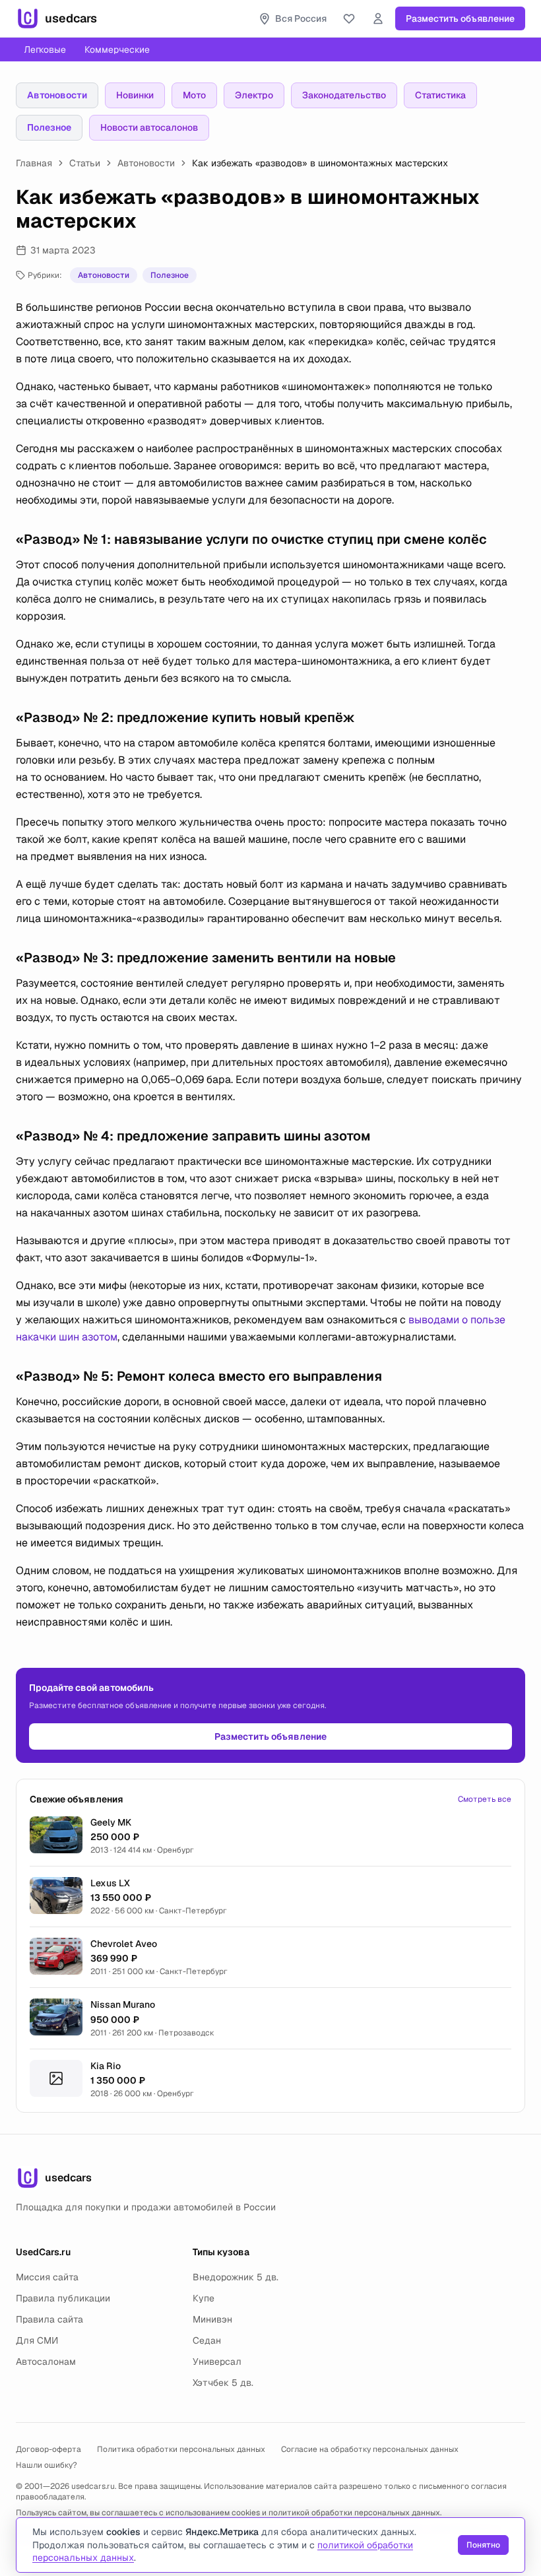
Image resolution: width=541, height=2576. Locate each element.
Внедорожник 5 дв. (236, 2277)
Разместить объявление (460, 18)
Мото (194, 95)
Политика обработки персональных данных (181, 2449)
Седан (207, 2340)
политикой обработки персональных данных (354, 2513)
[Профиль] (378, 18)
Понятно (483, 2545)
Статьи (85, 163)
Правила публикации (63, 2298)
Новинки (135, 95)
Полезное (49, 127)
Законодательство (344, 95)
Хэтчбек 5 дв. (223, 2383)
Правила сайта (49, 2319)
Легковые (45, 50)
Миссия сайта (47, 2277)
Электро (254, 95)
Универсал (217, 2361)
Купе (204, 2298)
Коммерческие (117, 50)
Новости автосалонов (149, 127)
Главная (34, 163)
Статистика (440, 95)
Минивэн (212, 2319)
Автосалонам (46, 2361)
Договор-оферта (48, 2449)
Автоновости (57, 95)
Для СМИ (37, 2340)
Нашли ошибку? (47, 2465)
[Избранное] (349, 18)
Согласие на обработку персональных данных (370, 2449)
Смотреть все (485, 1799)
